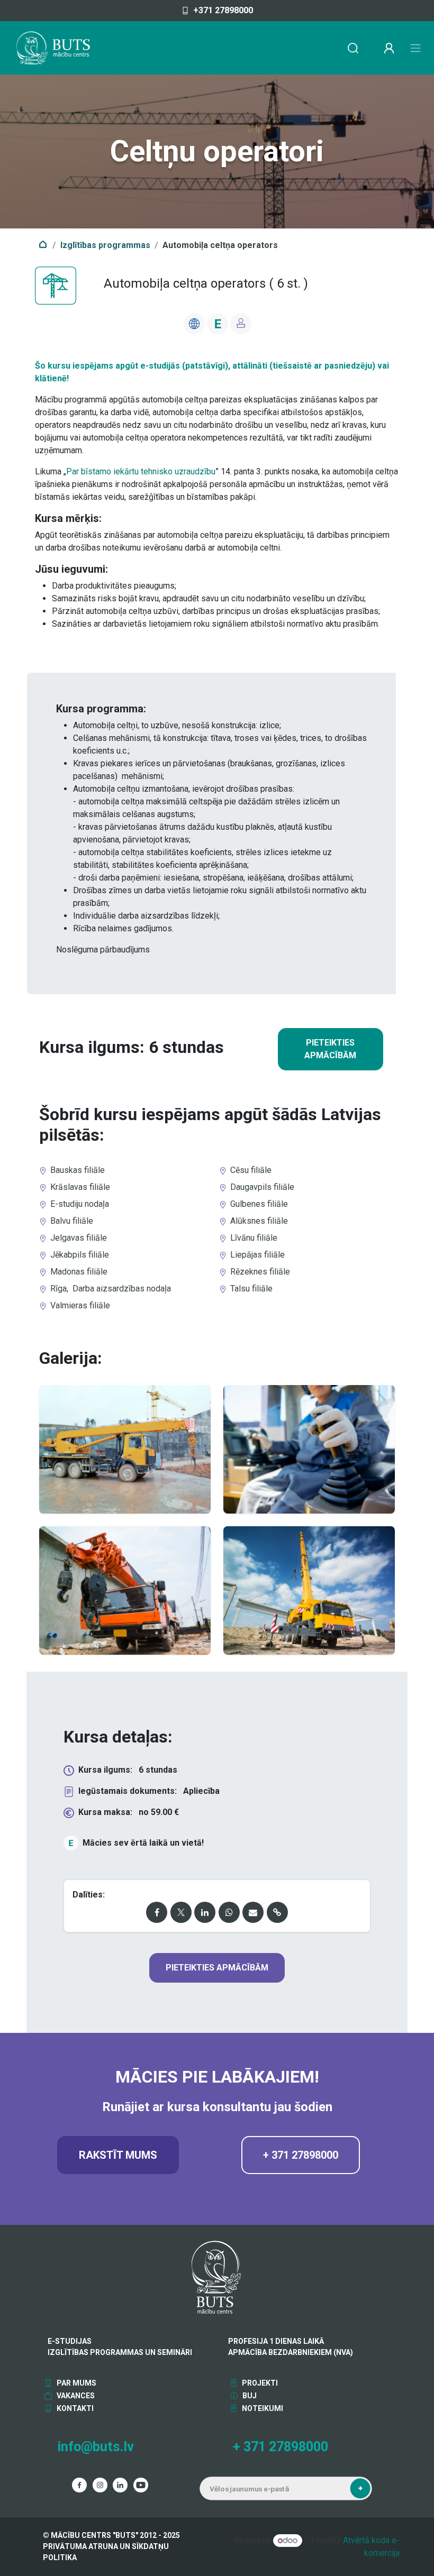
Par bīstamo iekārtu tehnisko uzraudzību (141, 471)
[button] (360, 2488)
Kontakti (74, 2408)
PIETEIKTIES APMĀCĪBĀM (330, 1049)
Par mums (76, 2383)
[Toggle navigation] (415, 48)
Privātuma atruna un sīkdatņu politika (106, 2552)
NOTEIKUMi (262, 2408)
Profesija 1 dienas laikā (276, 2341)
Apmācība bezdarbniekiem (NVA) (291, 2352)
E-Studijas (70, 2341)
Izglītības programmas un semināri (120, 2352)
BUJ (249, 2396)
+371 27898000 (223, 10)
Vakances (75, 2396)
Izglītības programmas (105, 245)
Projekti (259, 2383)
